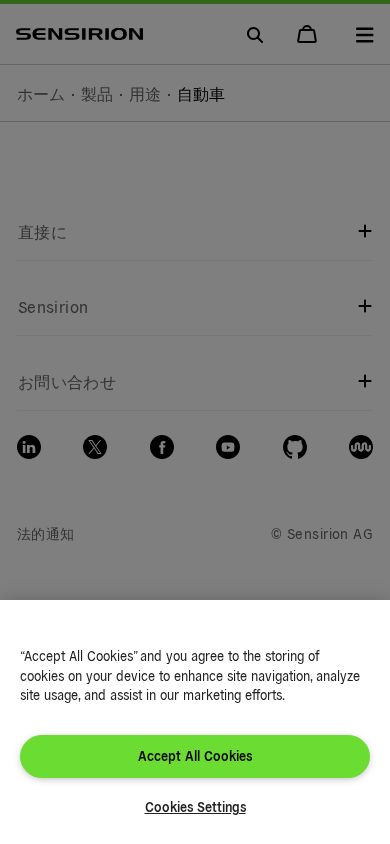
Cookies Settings (195, 806)
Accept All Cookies (195, 755)
